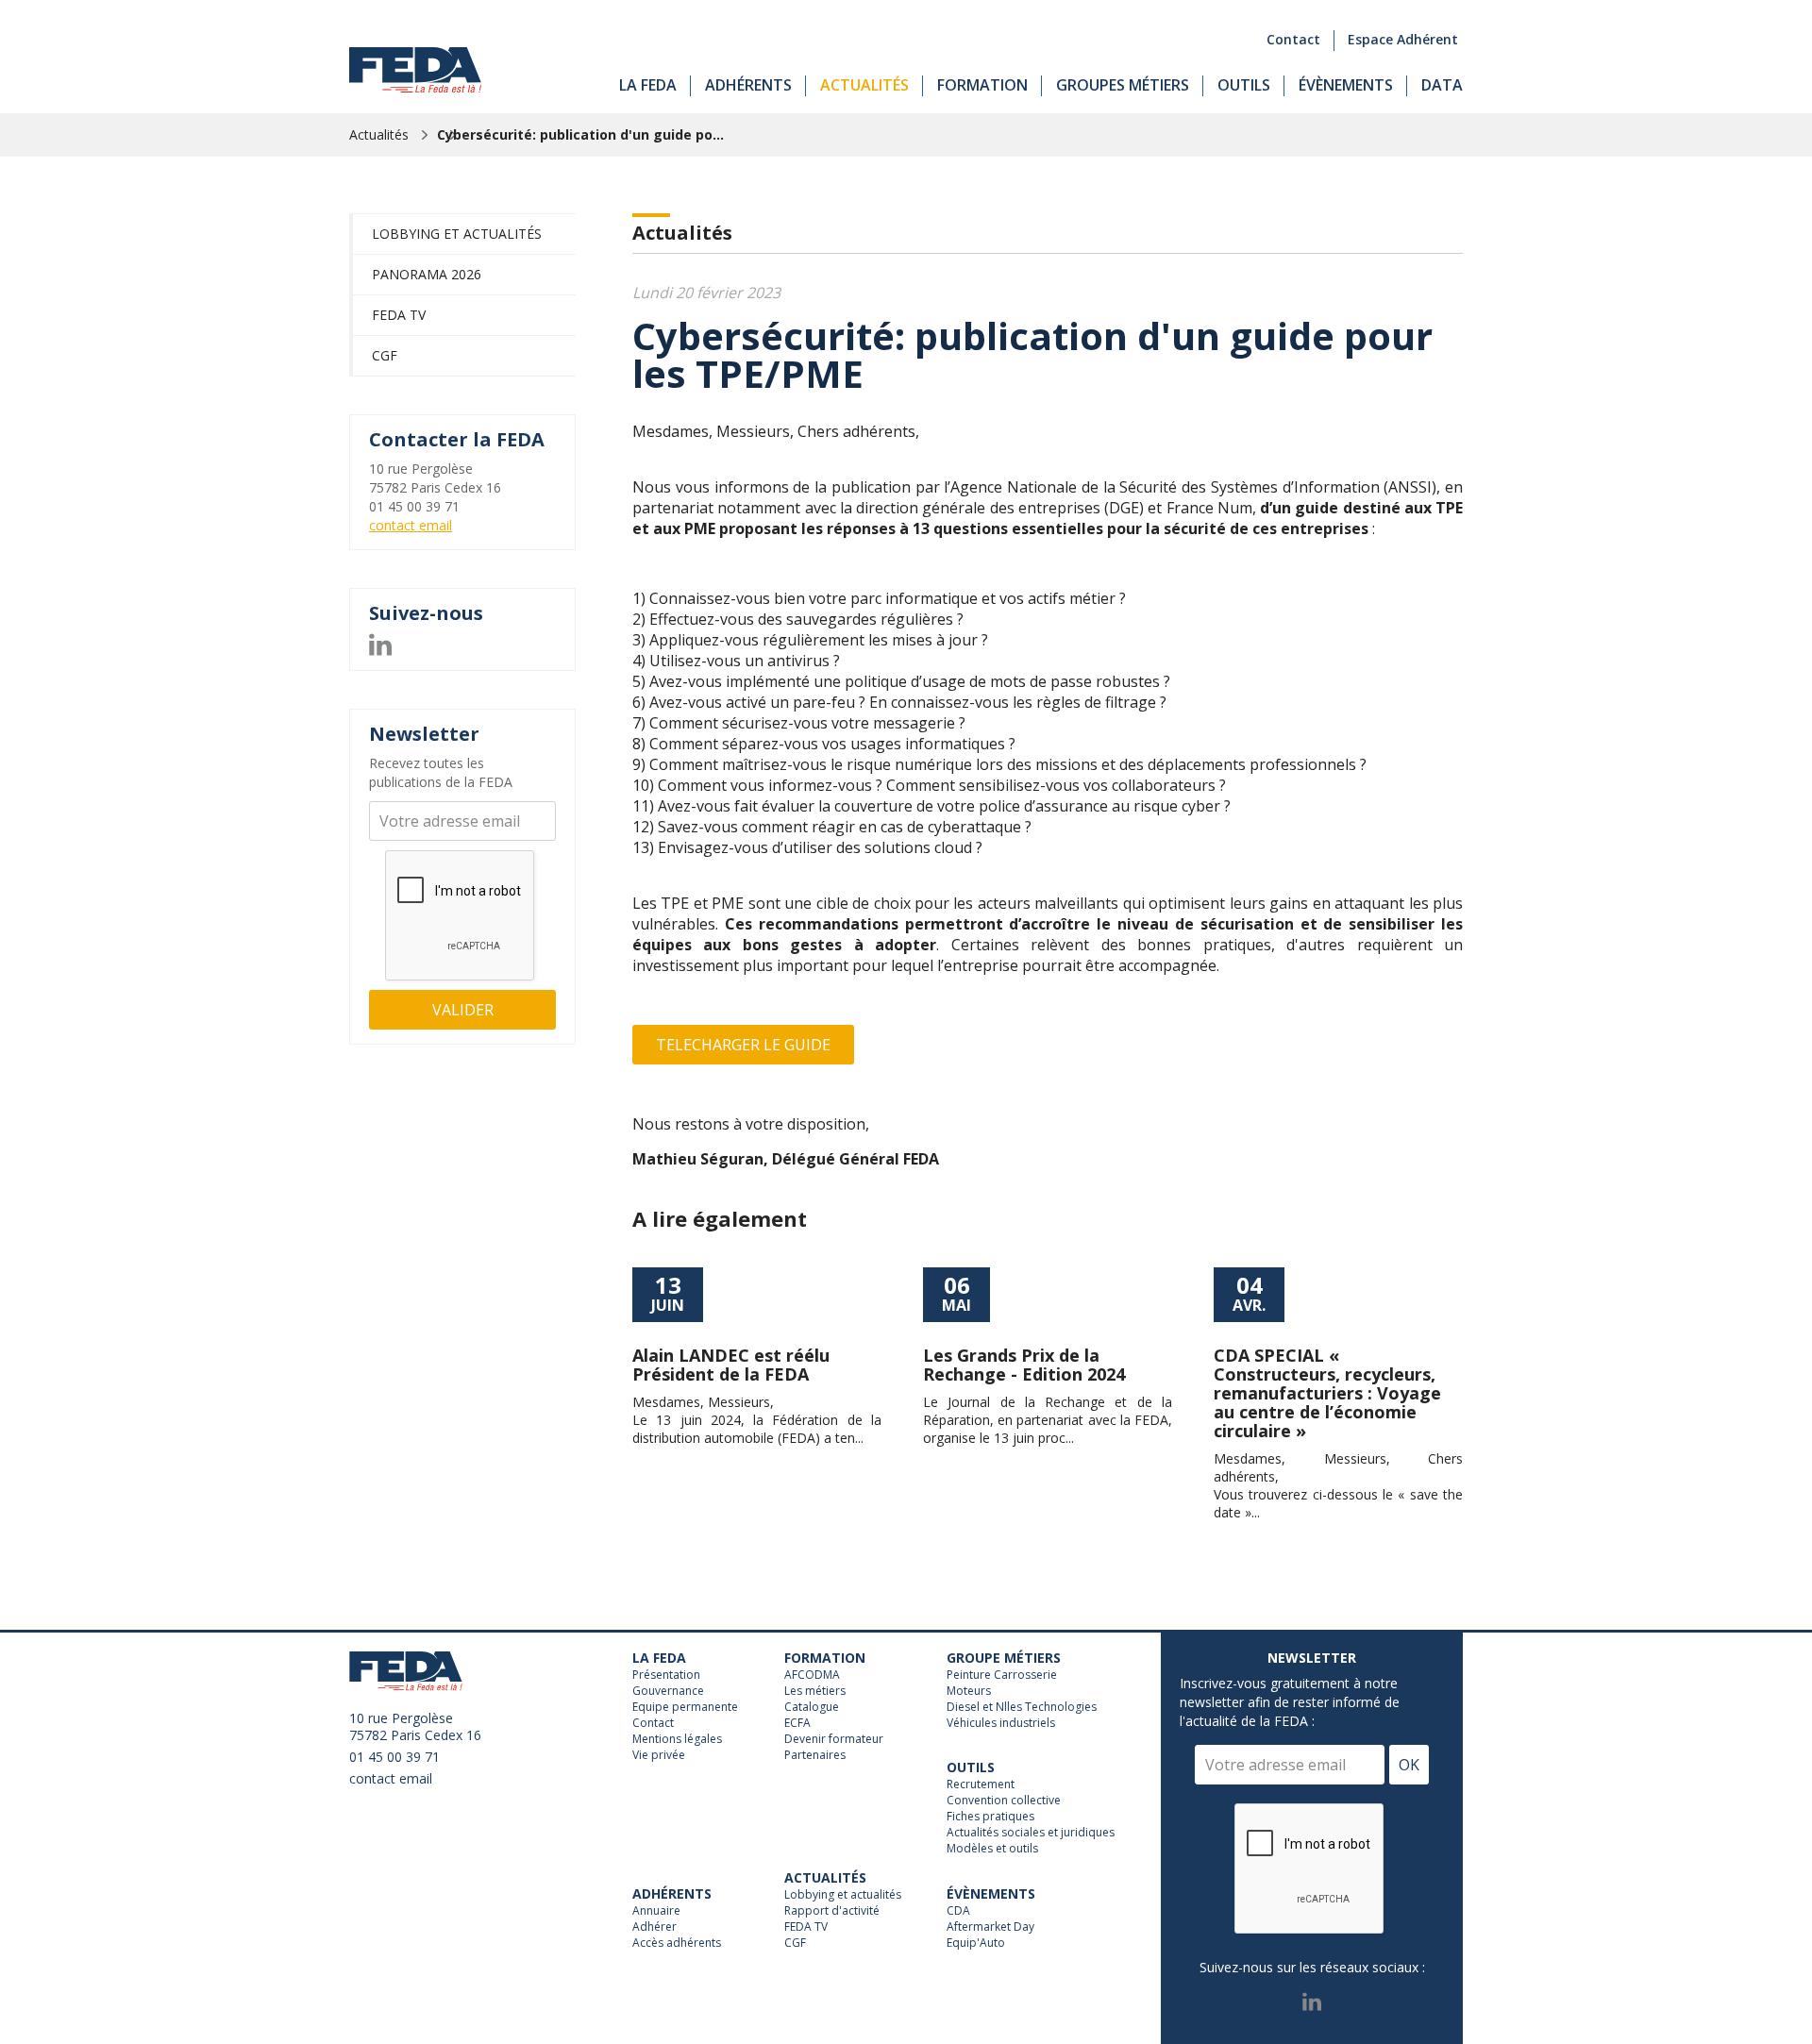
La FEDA (648, 85)
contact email (411, 525)
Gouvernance (668, 1691)
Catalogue (812, 1707)
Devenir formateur (834, 1739)
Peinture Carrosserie (1002, 1675)
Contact (1293, 39)
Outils (1244, 85)
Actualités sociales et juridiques (1031, 1833)
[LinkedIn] (380, 642)
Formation (982, 85)
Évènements (1346, 85)
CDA (958, 1911)
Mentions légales (677, 1739)
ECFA (797, 1723)
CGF (385, 355)
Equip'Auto (976, 1943)
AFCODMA (812, 1675)
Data (1442, 85)
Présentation (666, 1675)
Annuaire (656, 1911)
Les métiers (815, 1691)
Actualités (864, 85)
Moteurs (969, 1691)
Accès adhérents (677, 1943)
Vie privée (659, 1755)
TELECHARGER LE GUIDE (743, 1045)
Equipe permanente (685, 1707)
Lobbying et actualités (457, 234)
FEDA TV (399, 315)
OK (1409, 1765)
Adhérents (748, 85)
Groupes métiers (1123, 85)
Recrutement (981, 1784)
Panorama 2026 (427, 274)
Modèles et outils (992, 1849)
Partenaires (815, 1755)
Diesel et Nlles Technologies (1022, 1707)
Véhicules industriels (1001, 1723)
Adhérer (654, 1927)
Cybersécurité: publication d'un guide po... (580, 134)
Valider (463, 1010)
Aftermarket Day (990, 1927)
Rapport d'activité (832, 1911)
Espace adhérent (1403, 39)
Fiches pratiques (990, 1817)
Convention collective (1004, 1801)
